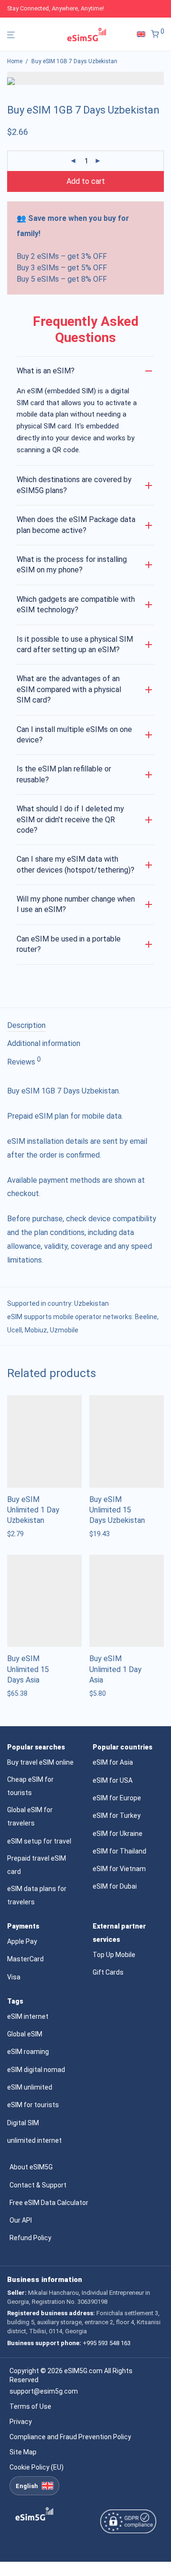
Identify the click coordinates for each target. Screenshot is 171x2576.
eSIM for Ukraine (118, 1834)
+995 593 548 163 (107, 2343)
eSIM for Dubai (115, 1886)
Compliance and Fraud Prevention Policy (70, 2437)
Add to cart (86, 181)
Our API (21, 2220)
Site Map (23, 2452)
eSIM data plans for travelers (37, 1895)
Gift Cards (108, 1972)
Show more (22, 1534)
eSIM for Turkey (117, 1816)
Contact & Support (38, 2185)
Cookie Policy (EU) (37, 2467)
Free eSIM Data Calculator (49, 2203)
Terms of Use (30, 2406)
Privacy (21, 2422)
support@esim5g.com (44, 2391)
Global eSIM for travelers (30, 1816)
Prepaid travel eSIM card (37, 1865)
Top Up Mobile (114, 1955)
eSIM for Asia (113, 1762)
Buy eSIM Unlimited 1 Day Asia (115, 1669)
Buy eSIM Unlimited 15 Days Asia (28, 1669)
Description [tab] (26, 1025)
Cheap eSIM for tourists (30, 1786)
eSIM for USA (113, 1780)
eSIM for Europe (117, 1798)
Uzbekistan (91, 1303)
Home (15, 61)
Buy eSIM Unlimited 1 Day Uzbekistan (33, 1510)
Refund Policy (30, 2238)
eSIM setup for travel (39, 1841)
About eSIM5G (31, 2167)
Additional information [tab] (44, 1043)
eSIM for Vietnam (119, 1869)
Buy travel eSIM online (40, 1762)
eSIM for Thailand (119, 1851)
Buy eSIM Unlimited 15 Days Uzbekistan (117, 1510)
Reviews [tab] (24, 1061)
